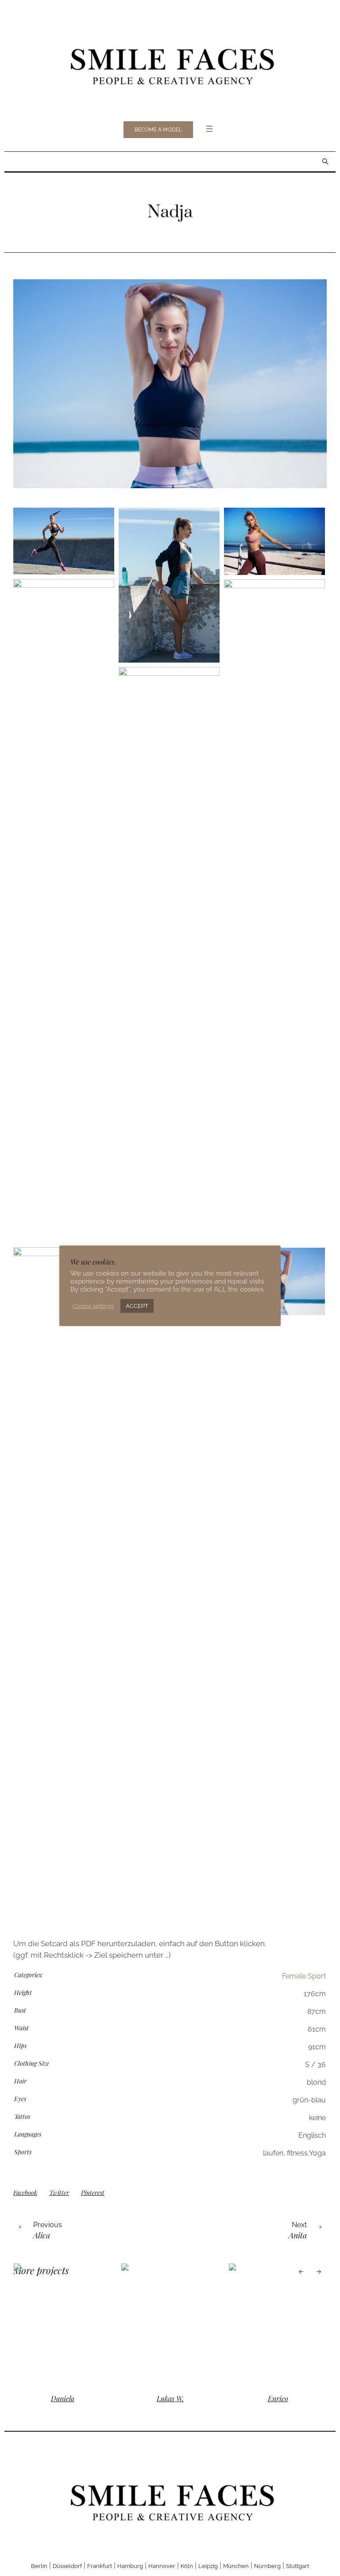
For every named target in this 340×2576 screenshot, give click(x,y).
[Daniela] (68, 2324)
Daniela (68, 2398)
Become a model (158, 130)
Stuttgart (297, 2566)
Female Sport (304, 1976)
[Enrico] (283, 2324)
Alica (42, 2235)
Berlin (39, 2566)
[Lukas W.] (176, 2324)
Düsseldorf (67, 2566)
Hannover (162, 2566)
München (236, 2566)
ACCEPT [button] (137, 1306)
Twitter (59, 2192)
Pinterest (93, 2192)
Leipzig (208, 2566)
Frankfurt (100, 2566)
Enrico (283, 2398)
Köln (187, 2566)
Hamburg (130, 2566)
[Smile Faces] (170, 64)
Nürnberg (267, 2566)
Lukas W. (176, 2398)
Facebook (25, 2192)
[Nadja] (170, 384)
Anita (298, 2235)
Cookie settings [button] (93, 1306)
